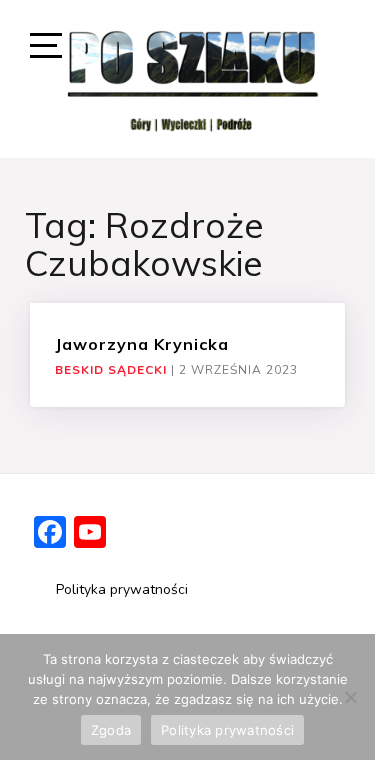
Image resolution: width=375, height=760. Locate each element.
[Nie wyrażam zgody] (350, 697)
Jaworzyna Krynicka (142, 344)
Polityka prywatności (122, 589)
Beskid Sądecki (111, 370)
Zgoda (111, 730)
